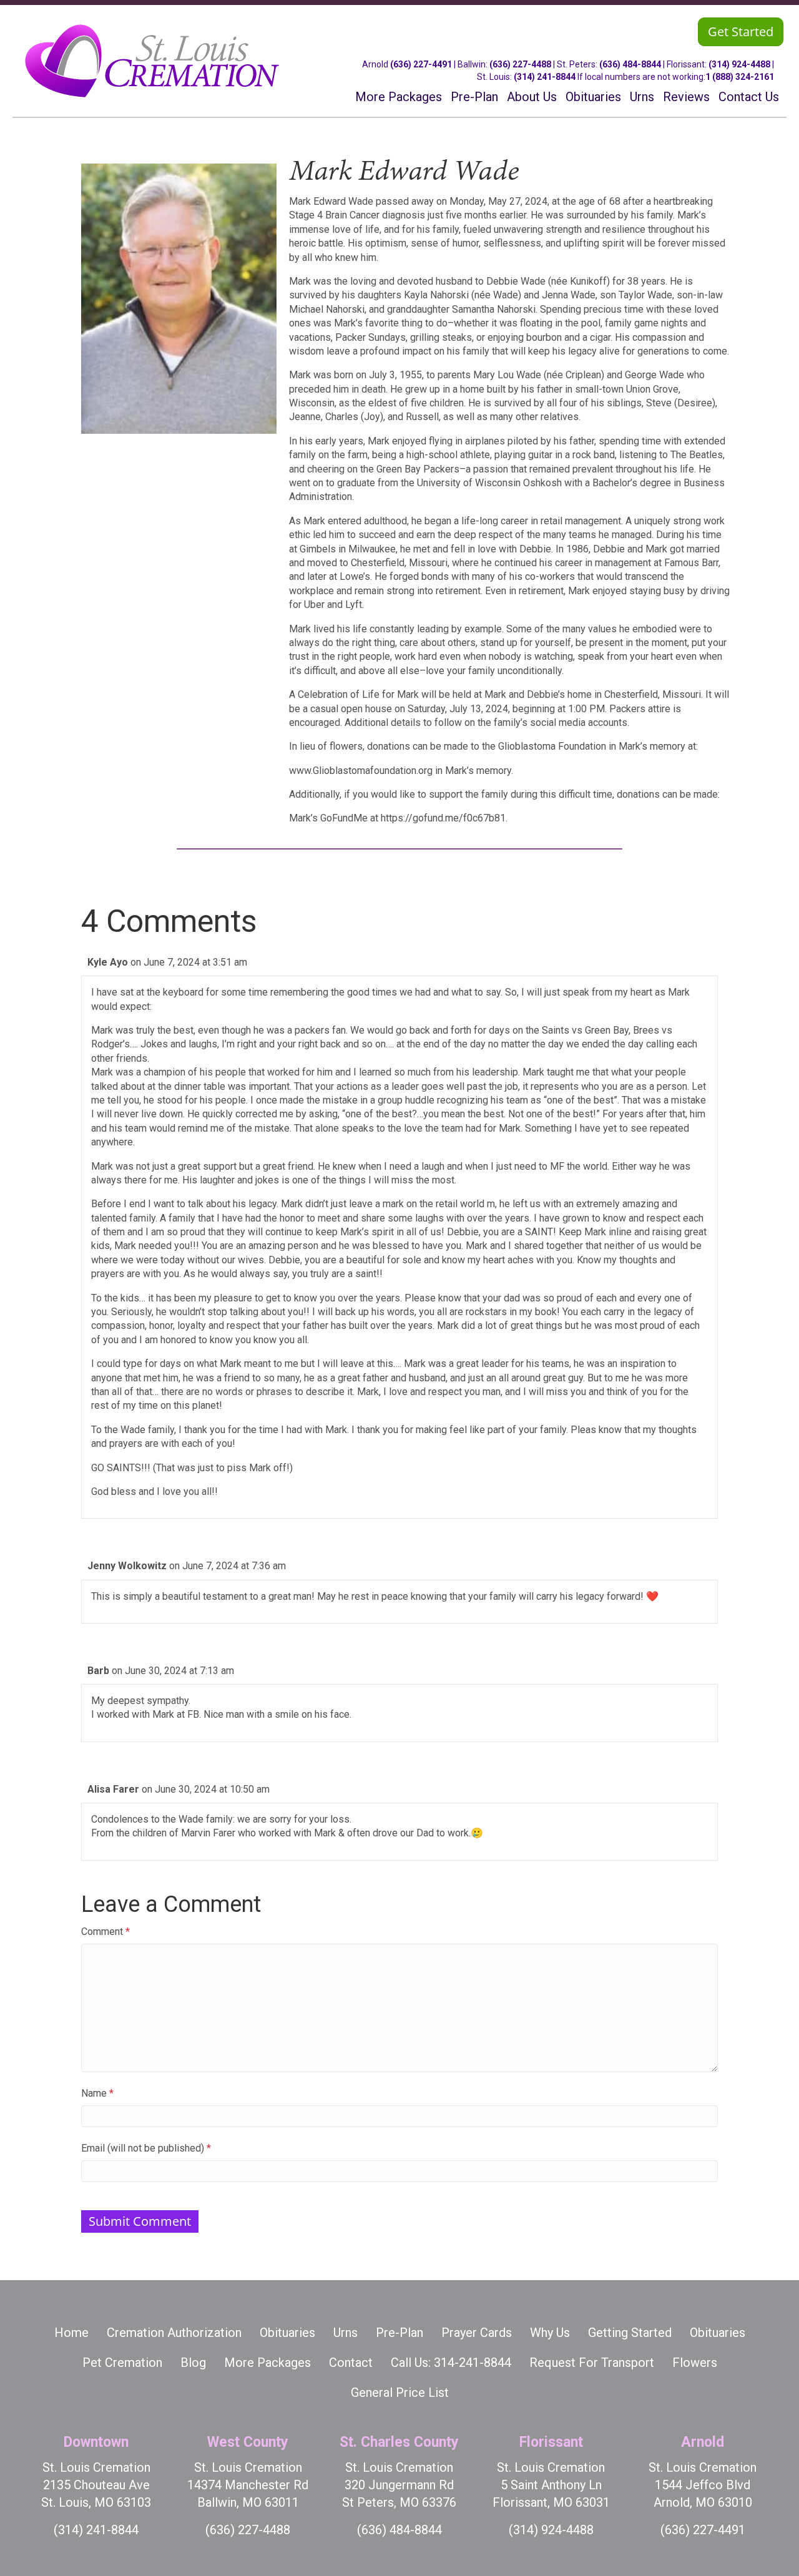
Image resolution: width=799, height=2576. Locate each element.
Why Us (550, 2333)
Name (97, 2093)
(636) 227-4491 (421, 64)
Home (71, 2333)
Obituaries (287, 2333)
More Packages (267, 2363)
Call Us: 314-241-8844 (451, 2363)
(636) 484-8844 (630, 64)
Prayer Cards (477, 2333)
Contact (351, 2363)
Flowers (695, 2363)
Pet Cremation (122, 2363)
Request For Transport (592, 2363)
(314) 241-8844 (545, 77)
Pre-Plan (399, 2333)
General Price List (400, 2392)
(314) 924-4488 (739, 64)
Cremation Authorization (174, 2333)
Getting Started (630, 2333)
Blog (193, 2363)
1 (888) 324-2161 (740, 77)
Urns (346, 2333)
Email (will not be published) (146, 2148)
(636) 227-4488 (520, 64)
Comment (105, 1932)
